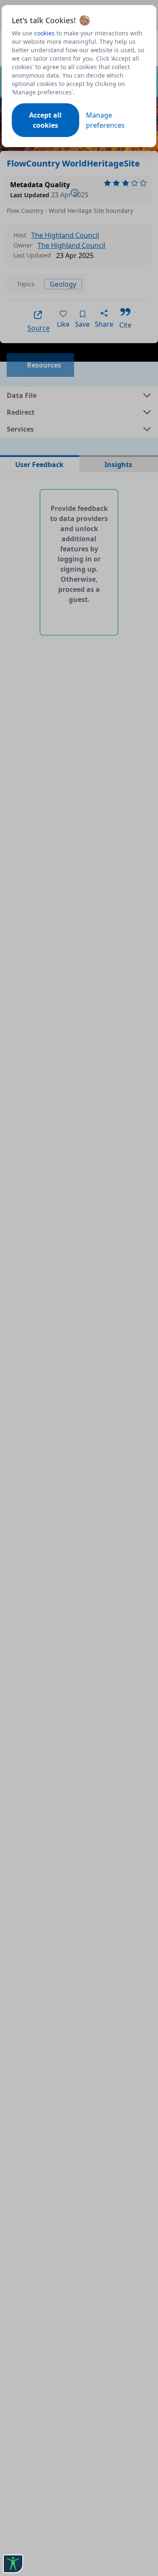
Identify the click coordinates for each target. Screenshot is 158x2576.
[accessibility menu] (13, 2564)
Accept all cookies (45, 120)
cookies (44, 33)
